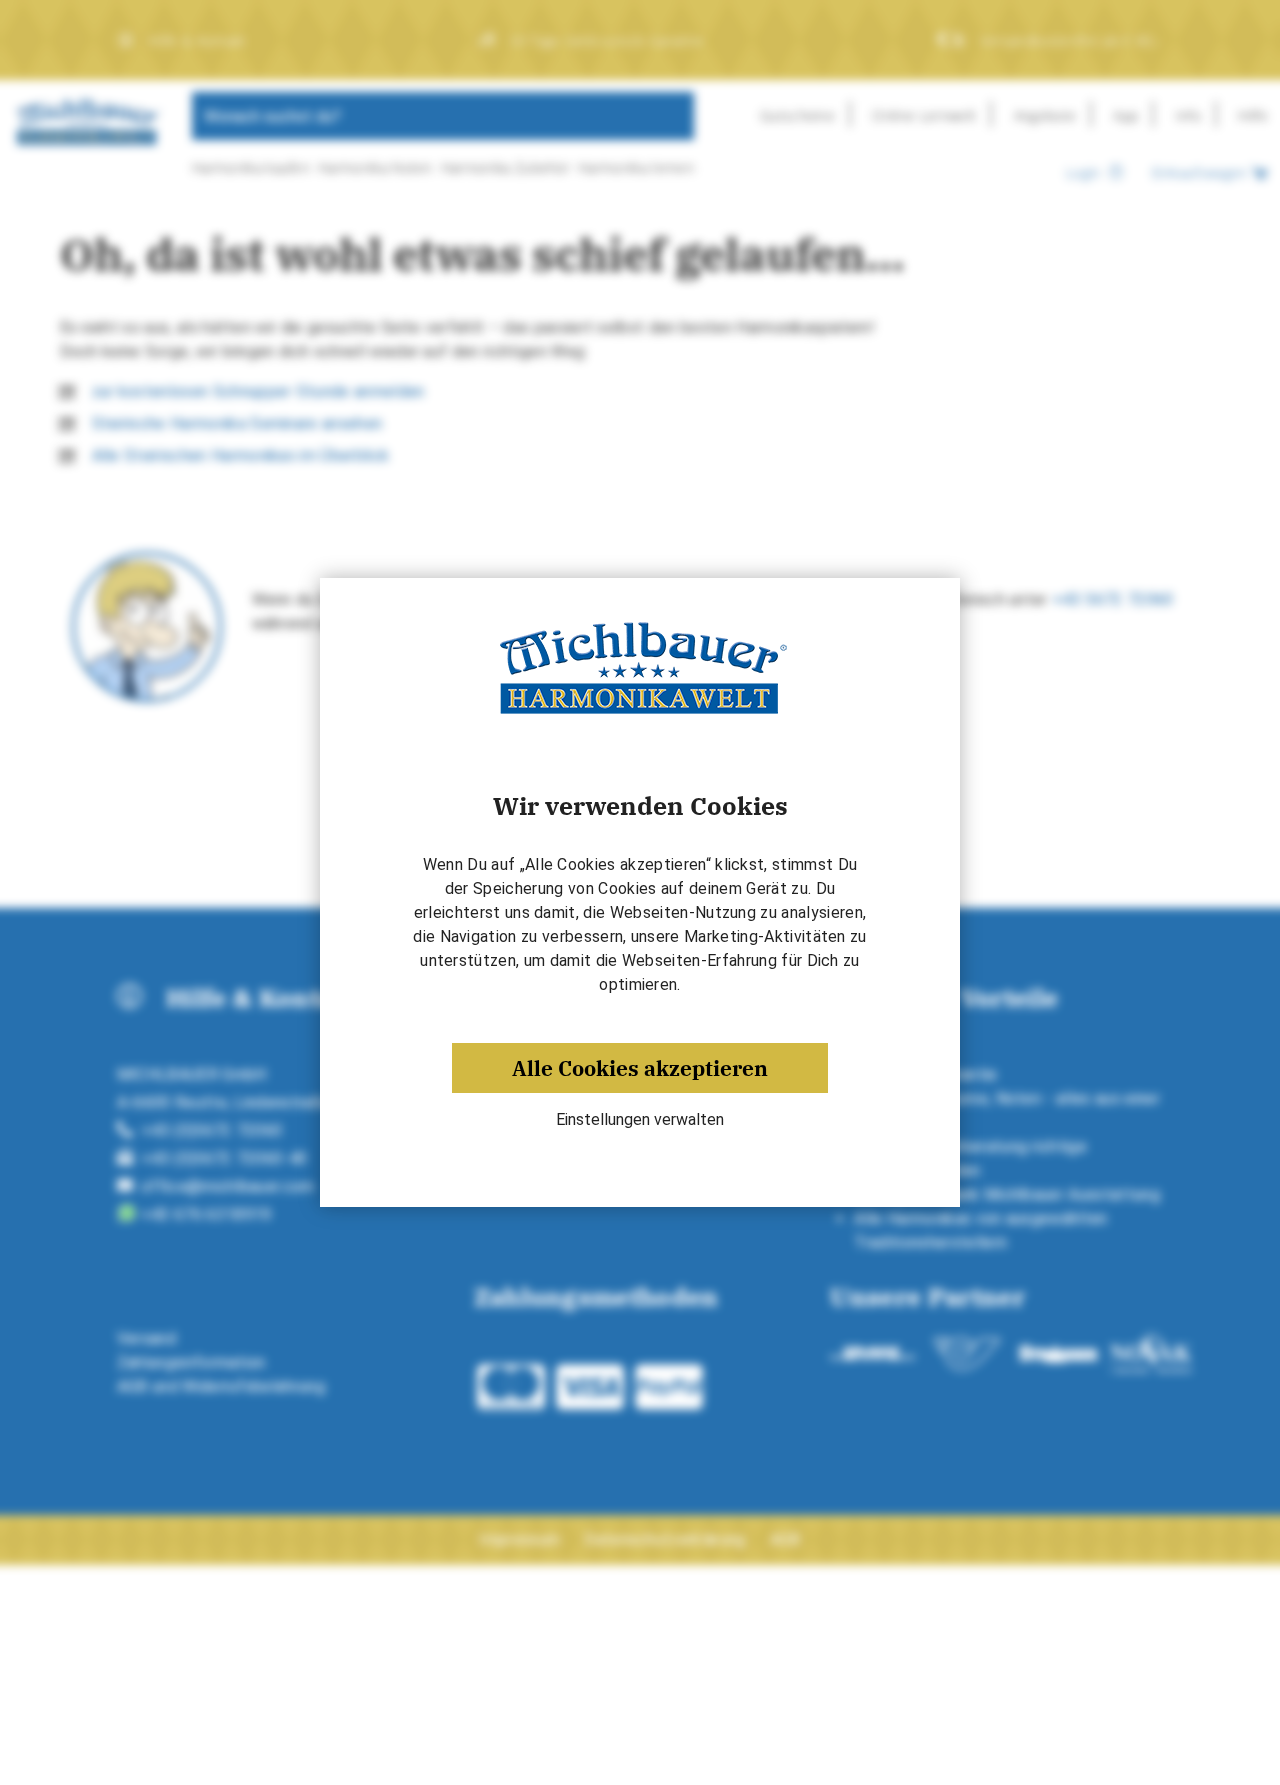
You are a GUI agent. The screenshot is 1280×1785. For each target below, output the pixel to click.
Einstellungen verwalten (640, 1119)
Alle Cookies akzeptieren (640, 1068)
